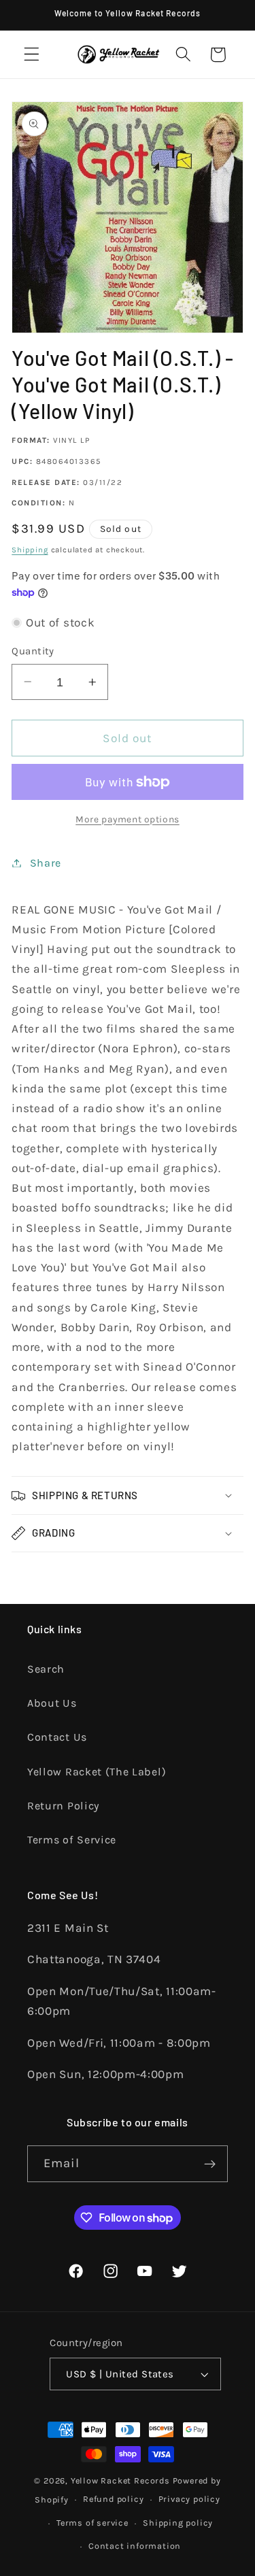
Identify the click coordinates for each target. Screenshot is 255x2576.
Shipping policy (178, 2523)
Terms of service (92, 2523)
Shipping (30, 550)
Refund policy (113, 2499)
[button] (32, 55)
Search (46, 1669)
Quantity (33, 651)
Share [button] (46, 863)
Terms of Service (72, 1840)
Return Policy (63, 1806)
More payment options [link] (128, 819)
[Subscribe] (210, 2164)
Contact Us (57, 1737)
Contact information (135, 2546)
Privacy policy (189, 2499)
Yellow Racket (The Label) (97, 1772)
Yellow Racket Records (120, 2480)
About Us (52, 1703)
